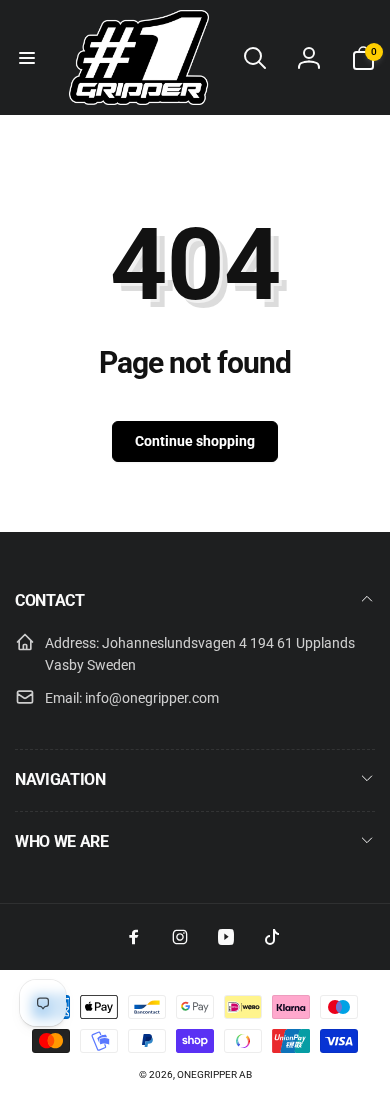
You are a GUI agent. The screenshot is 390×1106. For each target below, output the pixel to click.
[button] (27, 58)
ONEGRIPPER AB (214, 1074)
